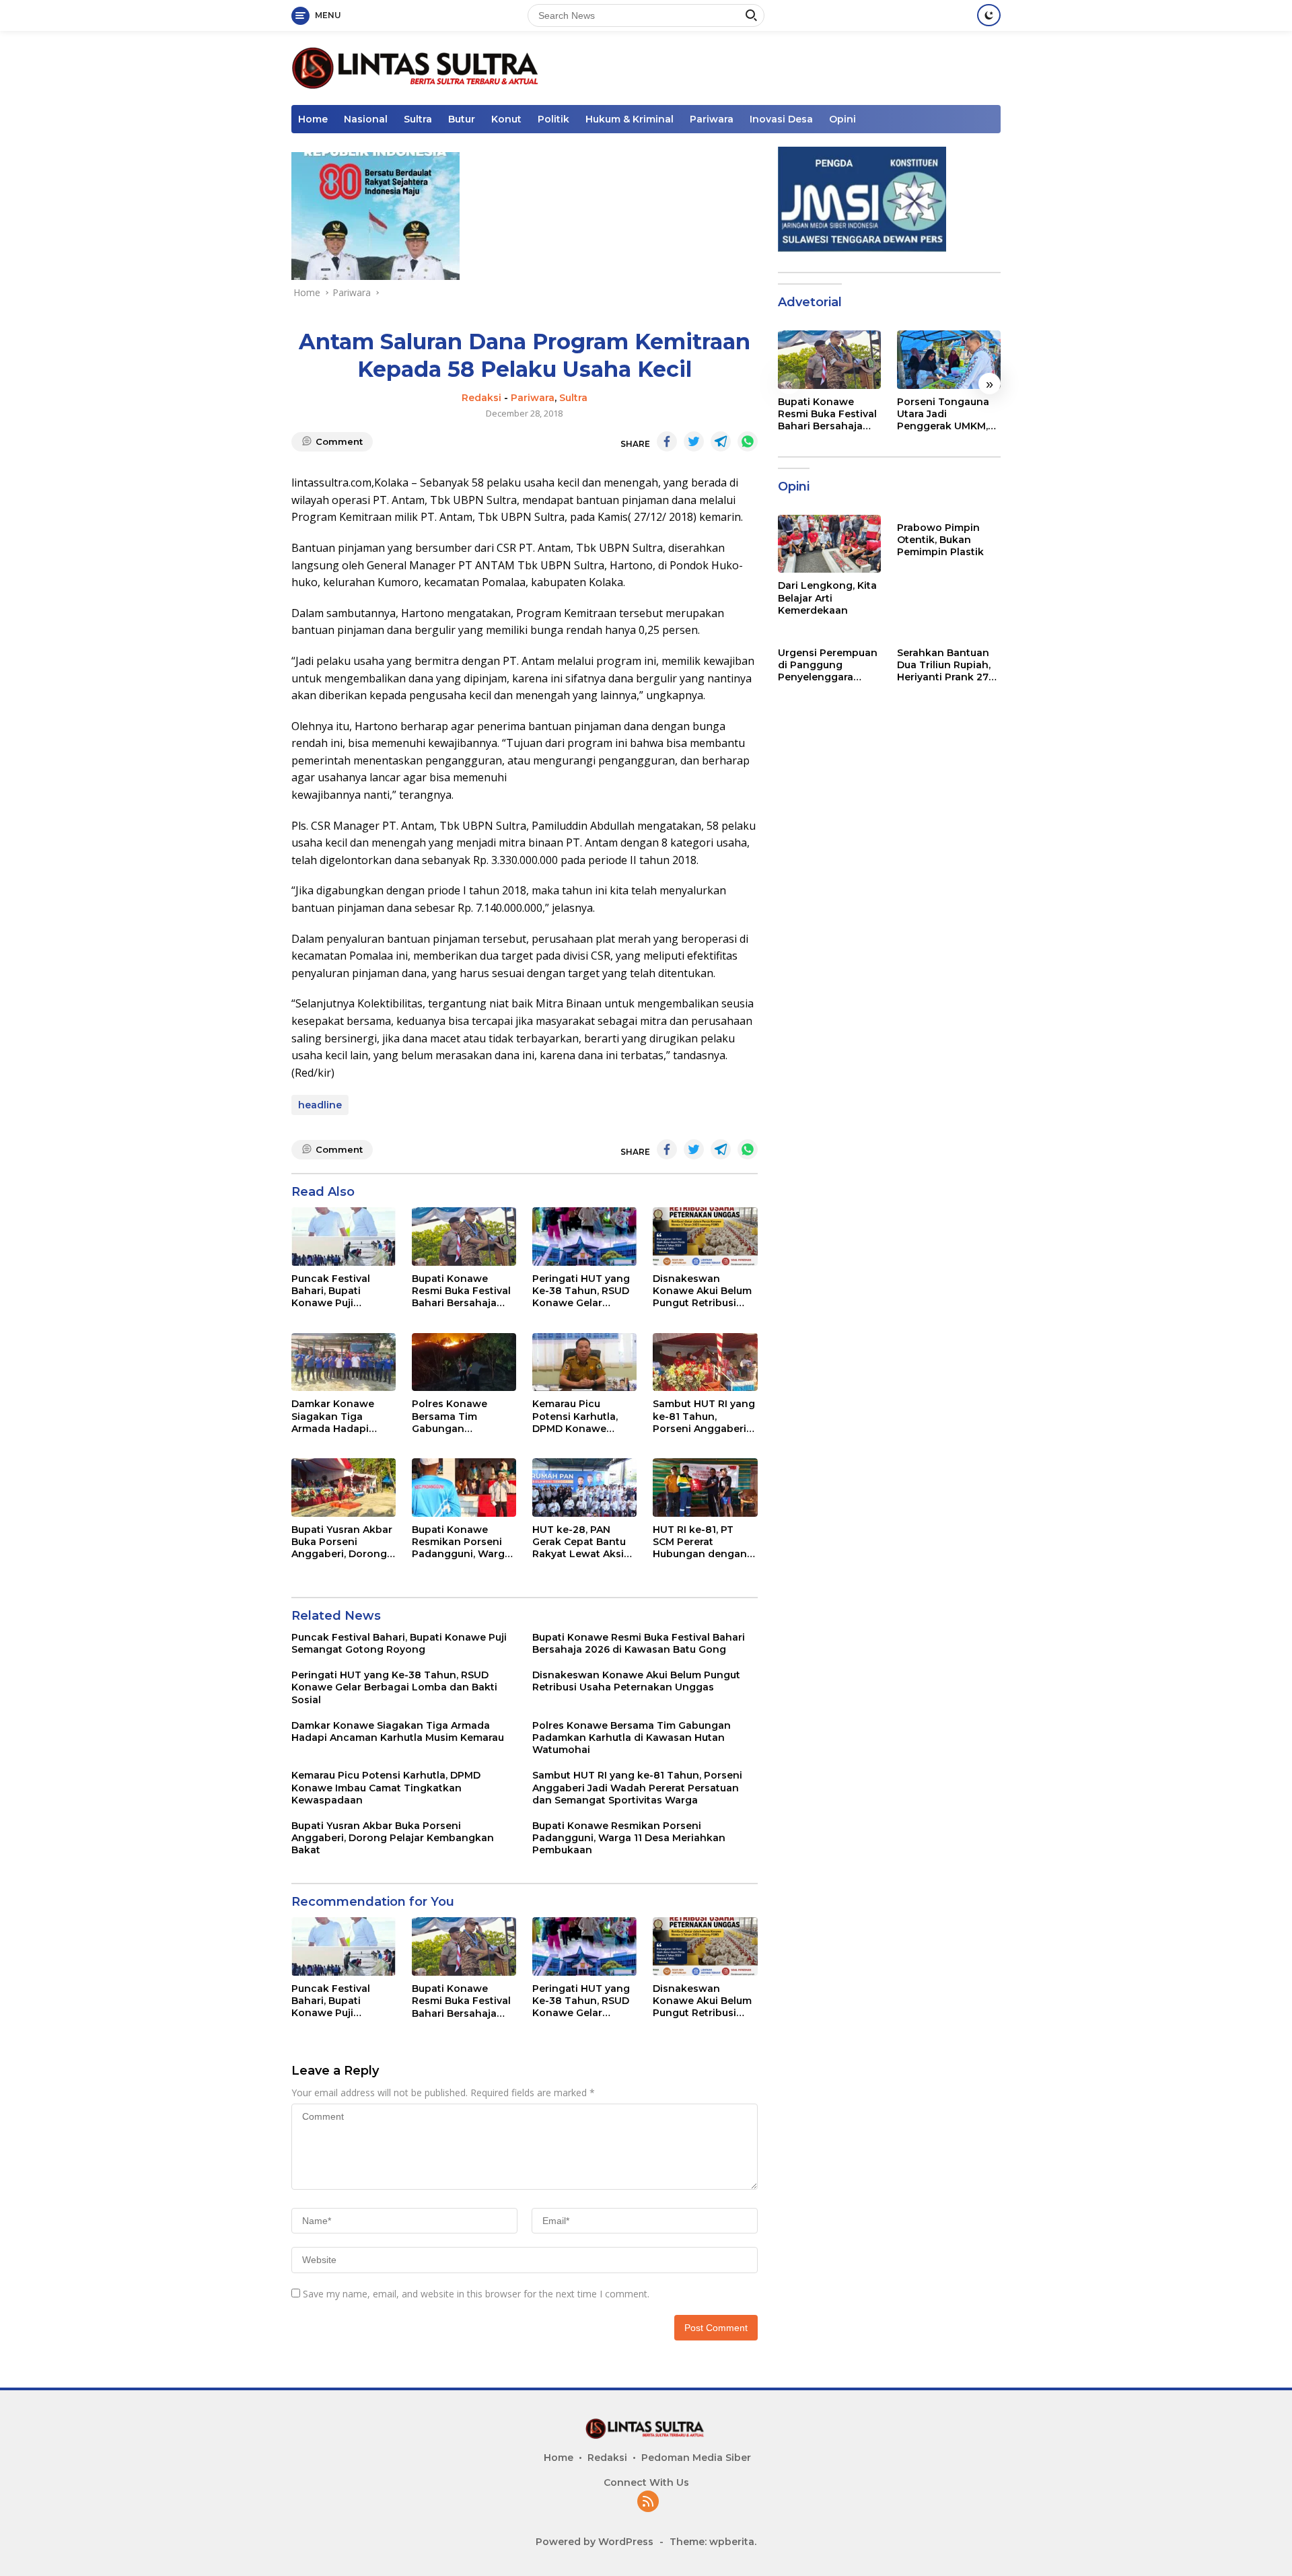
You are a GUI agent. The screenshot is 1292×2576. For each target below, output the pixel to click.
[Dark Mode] (989, 15)
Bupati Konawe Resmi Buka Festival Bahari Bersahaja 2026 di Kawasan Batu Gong (461, 1291)
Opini (842, 119)
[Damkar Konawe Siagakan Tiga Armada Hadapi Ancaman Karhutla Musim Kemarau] (344, 1362)
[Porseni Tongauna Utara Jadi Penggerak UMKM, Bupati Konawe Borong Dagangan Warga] (949, 359)
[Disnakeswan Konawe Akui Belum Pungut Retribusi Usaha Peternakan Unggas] (705, 1237)
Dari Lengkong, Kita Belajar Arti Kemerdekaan (827, 598)
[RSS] (648, 2502)
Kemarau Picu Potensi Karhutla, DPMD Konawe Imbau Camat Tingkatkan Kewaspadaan (575, 1416)
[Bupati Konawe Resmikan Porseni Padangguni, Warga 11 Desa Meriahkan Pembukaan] (464, 1488)
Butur (462, 119)
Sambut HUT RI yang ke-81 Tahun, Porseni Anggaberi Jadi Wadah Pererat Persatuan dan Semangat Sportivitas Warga (704, 1416)
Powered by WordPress (595, 2542)
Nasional (366, 119)
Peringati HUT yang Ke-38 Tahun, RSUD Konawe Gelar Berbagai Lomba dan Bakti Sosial (581, 1291)
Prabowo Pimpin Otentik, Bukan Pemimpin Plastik (940, 540)
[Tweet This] (694, 441)
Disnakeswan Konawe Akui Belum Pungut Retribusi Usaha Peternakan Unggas (702, 1291)
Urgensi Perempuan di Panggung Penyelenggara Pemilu (828, 665)
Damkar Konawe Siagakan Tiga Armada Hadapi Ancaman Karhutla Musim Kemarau (338, 1416)
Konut (506, 119)
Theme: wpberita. (713, 2542)
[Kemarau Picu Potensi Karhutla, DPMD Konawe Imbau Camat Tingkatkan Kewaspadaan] (584, 1362)
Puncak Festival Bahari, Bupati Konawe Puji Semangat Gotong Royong (337, 1291)
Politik (553, 119)
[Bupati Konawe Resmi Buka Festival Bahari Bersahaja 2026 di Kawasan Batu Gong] (464, 1237)
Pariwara (712, 119)
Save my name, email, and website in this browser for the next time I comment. (476, 2294)
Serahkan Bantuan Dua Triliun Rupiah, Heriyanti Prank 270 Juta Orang (946, 665)
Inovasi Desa (781, 119)
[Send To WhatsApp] (748, 441)
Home (313, 119)
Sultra (418, 119)
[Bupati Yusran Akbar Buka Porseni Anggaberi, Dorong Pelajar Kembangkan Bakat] (344, 1488)
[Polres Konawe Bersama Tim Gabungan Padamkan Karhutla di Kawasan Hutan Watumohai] (464, 1362)
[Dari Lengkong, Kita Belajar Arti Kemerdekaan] (830, 544)
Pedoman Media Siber (696, 2458)
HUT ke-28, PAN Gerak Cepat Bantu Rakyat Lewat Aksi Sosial (579, 1542)
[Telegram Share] (721, 441)
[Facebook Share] (667, 441)
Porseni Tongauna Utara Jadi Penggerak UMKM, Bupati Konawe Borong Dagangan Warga (943, 414)
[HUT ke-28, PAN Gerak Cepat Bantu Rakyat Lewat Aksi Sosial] (584, 1488)
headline (320, 1105)
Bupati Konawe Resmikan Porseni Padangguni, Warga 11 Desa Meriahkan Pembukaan (461, 1542)
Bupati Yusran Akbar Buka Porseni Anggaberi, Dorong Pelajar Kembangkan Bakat (344, 1542)
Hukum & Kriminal (630, 119)
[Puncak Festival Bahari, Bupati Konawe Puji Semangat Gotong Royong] (344, 1237)
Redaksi (481, 398)
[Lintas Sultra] (418, 67)
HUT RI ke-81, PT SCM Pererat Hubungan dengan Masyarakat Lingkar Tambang (702, 1542)
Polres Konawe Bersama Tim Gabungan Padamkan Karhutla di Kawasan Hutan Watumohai (461, 1416)
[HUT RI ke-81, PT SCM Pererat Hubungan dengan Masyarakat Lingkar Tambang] (705, 1488)
